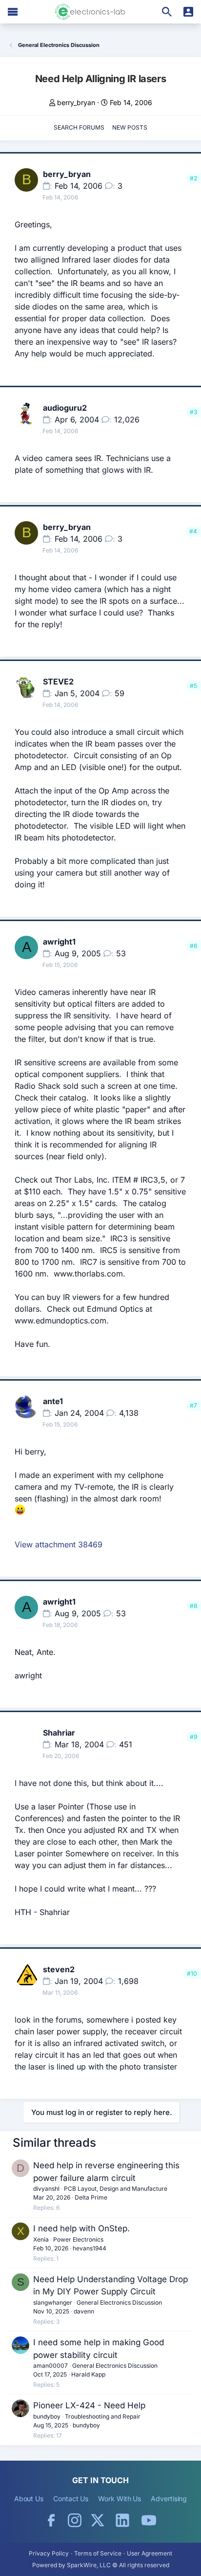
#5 (193, 686)
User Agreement (150, 2553)
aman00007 (50, 2366)
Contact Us (71, 2499)
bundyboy (47, 2416)
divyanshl (46, 2189)
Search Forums (79, 127)
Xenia (41, 2239)
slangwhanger (53, 2302)
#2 (193, 178)
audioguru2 (65, 408)
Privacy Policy (49, 2553)
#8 (193, 1606)
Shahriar (59, 1733)
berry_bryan (76, 102)
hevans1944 (90, 2248)
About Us (29, 2499)
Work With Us (120, 2499)
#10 (192, 1973)
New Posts (130, 127)
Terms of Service (98, 2553)
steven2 (59, 1969)
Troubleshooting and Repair (103, 2416)
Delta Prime (91, 2197)
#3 (193, 412)
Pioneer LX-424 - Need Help (89, 2405)
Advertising (169, 2499)
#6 (193, 946)
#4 (193, 531)
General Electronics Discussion (119, 2302)
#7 (193, 1405)
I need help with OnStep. (81, 2228)
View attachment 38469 (59, 1544)
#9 (193, 1737)
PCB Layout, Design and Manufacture (116, 2189)
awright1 (59, 942)
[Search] (167, 12)
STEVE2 (58, 682)
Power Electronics (78, 2239)
